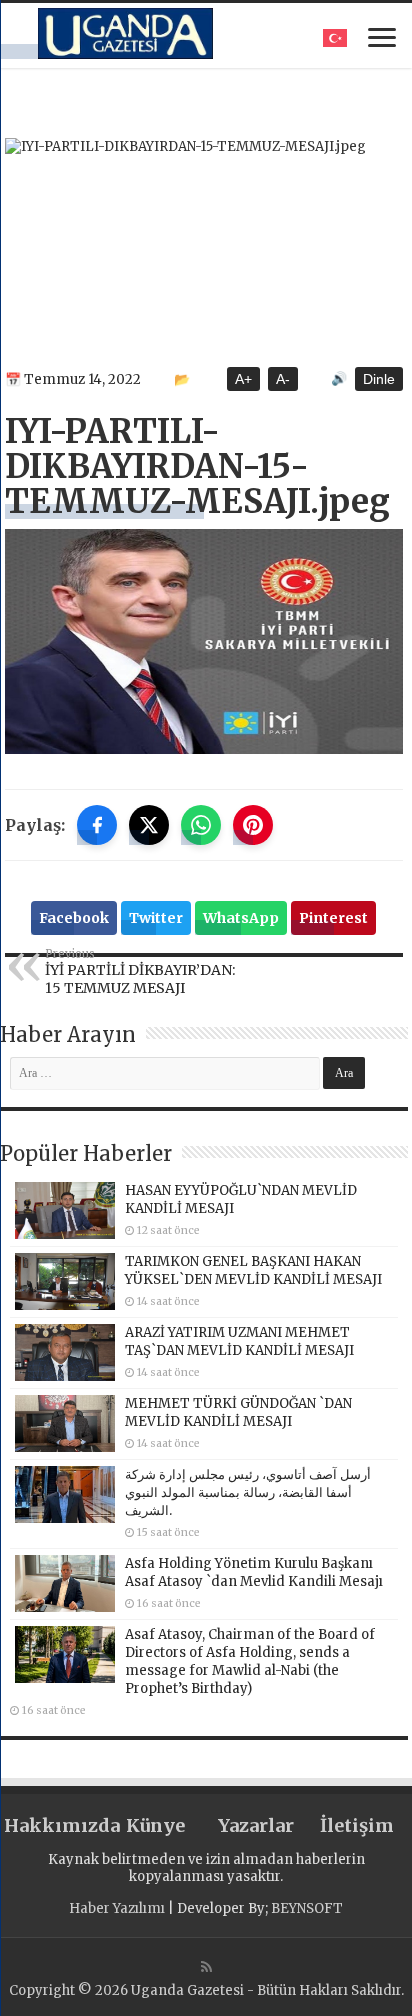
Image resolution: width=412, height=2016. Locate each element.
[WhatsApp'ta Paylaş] (201, 825)
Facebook (74, 918)
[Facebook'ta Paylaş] (97, 825)
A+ (243, 379)
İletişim (357, 1825)
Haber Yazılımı (117, 1908)
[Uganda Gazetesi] (125, 33)
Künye (155, 1825)
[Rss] (206, 1967)
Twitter (156, 918)
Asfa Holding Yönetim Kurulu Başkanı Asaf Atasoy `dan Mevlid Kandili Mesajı (254, 1572)
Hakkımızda (54, 1825)
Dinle (379, 379)
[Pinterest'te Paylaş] (253, 825)
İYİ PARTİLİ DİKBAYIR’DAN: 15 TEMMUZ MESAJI (140, 972)
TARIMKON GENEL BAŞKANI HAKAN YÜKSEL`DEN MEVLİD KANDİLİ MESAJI (253, 1270)
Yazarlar (256, 1825)
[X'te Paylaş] (149, 825)
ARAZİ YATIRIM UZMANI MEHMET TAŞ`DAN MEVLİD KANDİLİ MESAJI (239, 1341)
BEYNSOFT (307, 1908)
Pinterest (333, 918)
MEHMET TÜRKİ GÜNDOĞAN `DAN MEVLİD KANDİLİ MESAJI (238, 1412)
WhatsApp (241, 918)
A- (283, 379)
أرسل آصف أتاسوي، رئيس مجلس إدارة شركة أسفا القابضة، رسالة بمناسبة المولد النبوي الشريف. (248, 1492)
